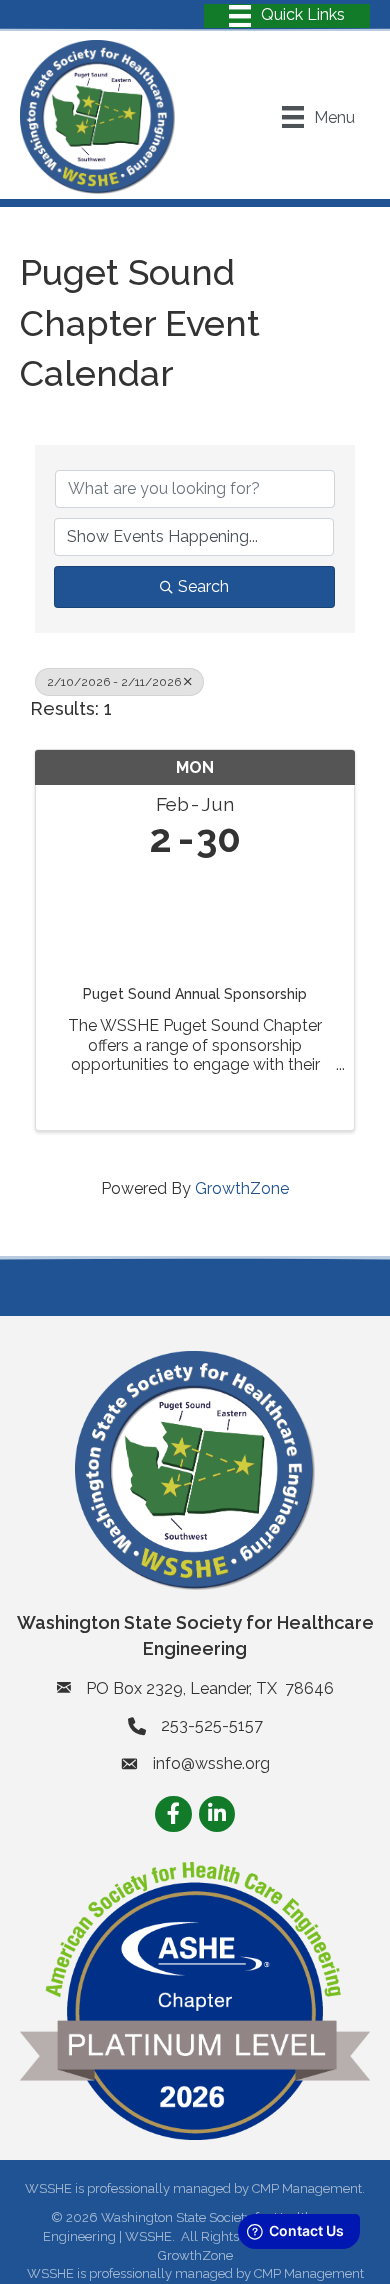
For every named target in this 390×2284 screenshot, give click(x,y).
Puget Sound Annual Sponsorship (195, 994)
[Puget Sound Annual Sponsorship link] (195, 917)
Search (203, 586)
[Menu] (287, 16)
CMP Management (309, 2273)
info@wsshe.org (211, 1763)
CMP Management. (308, 2188)
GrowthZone (242, 1188)
